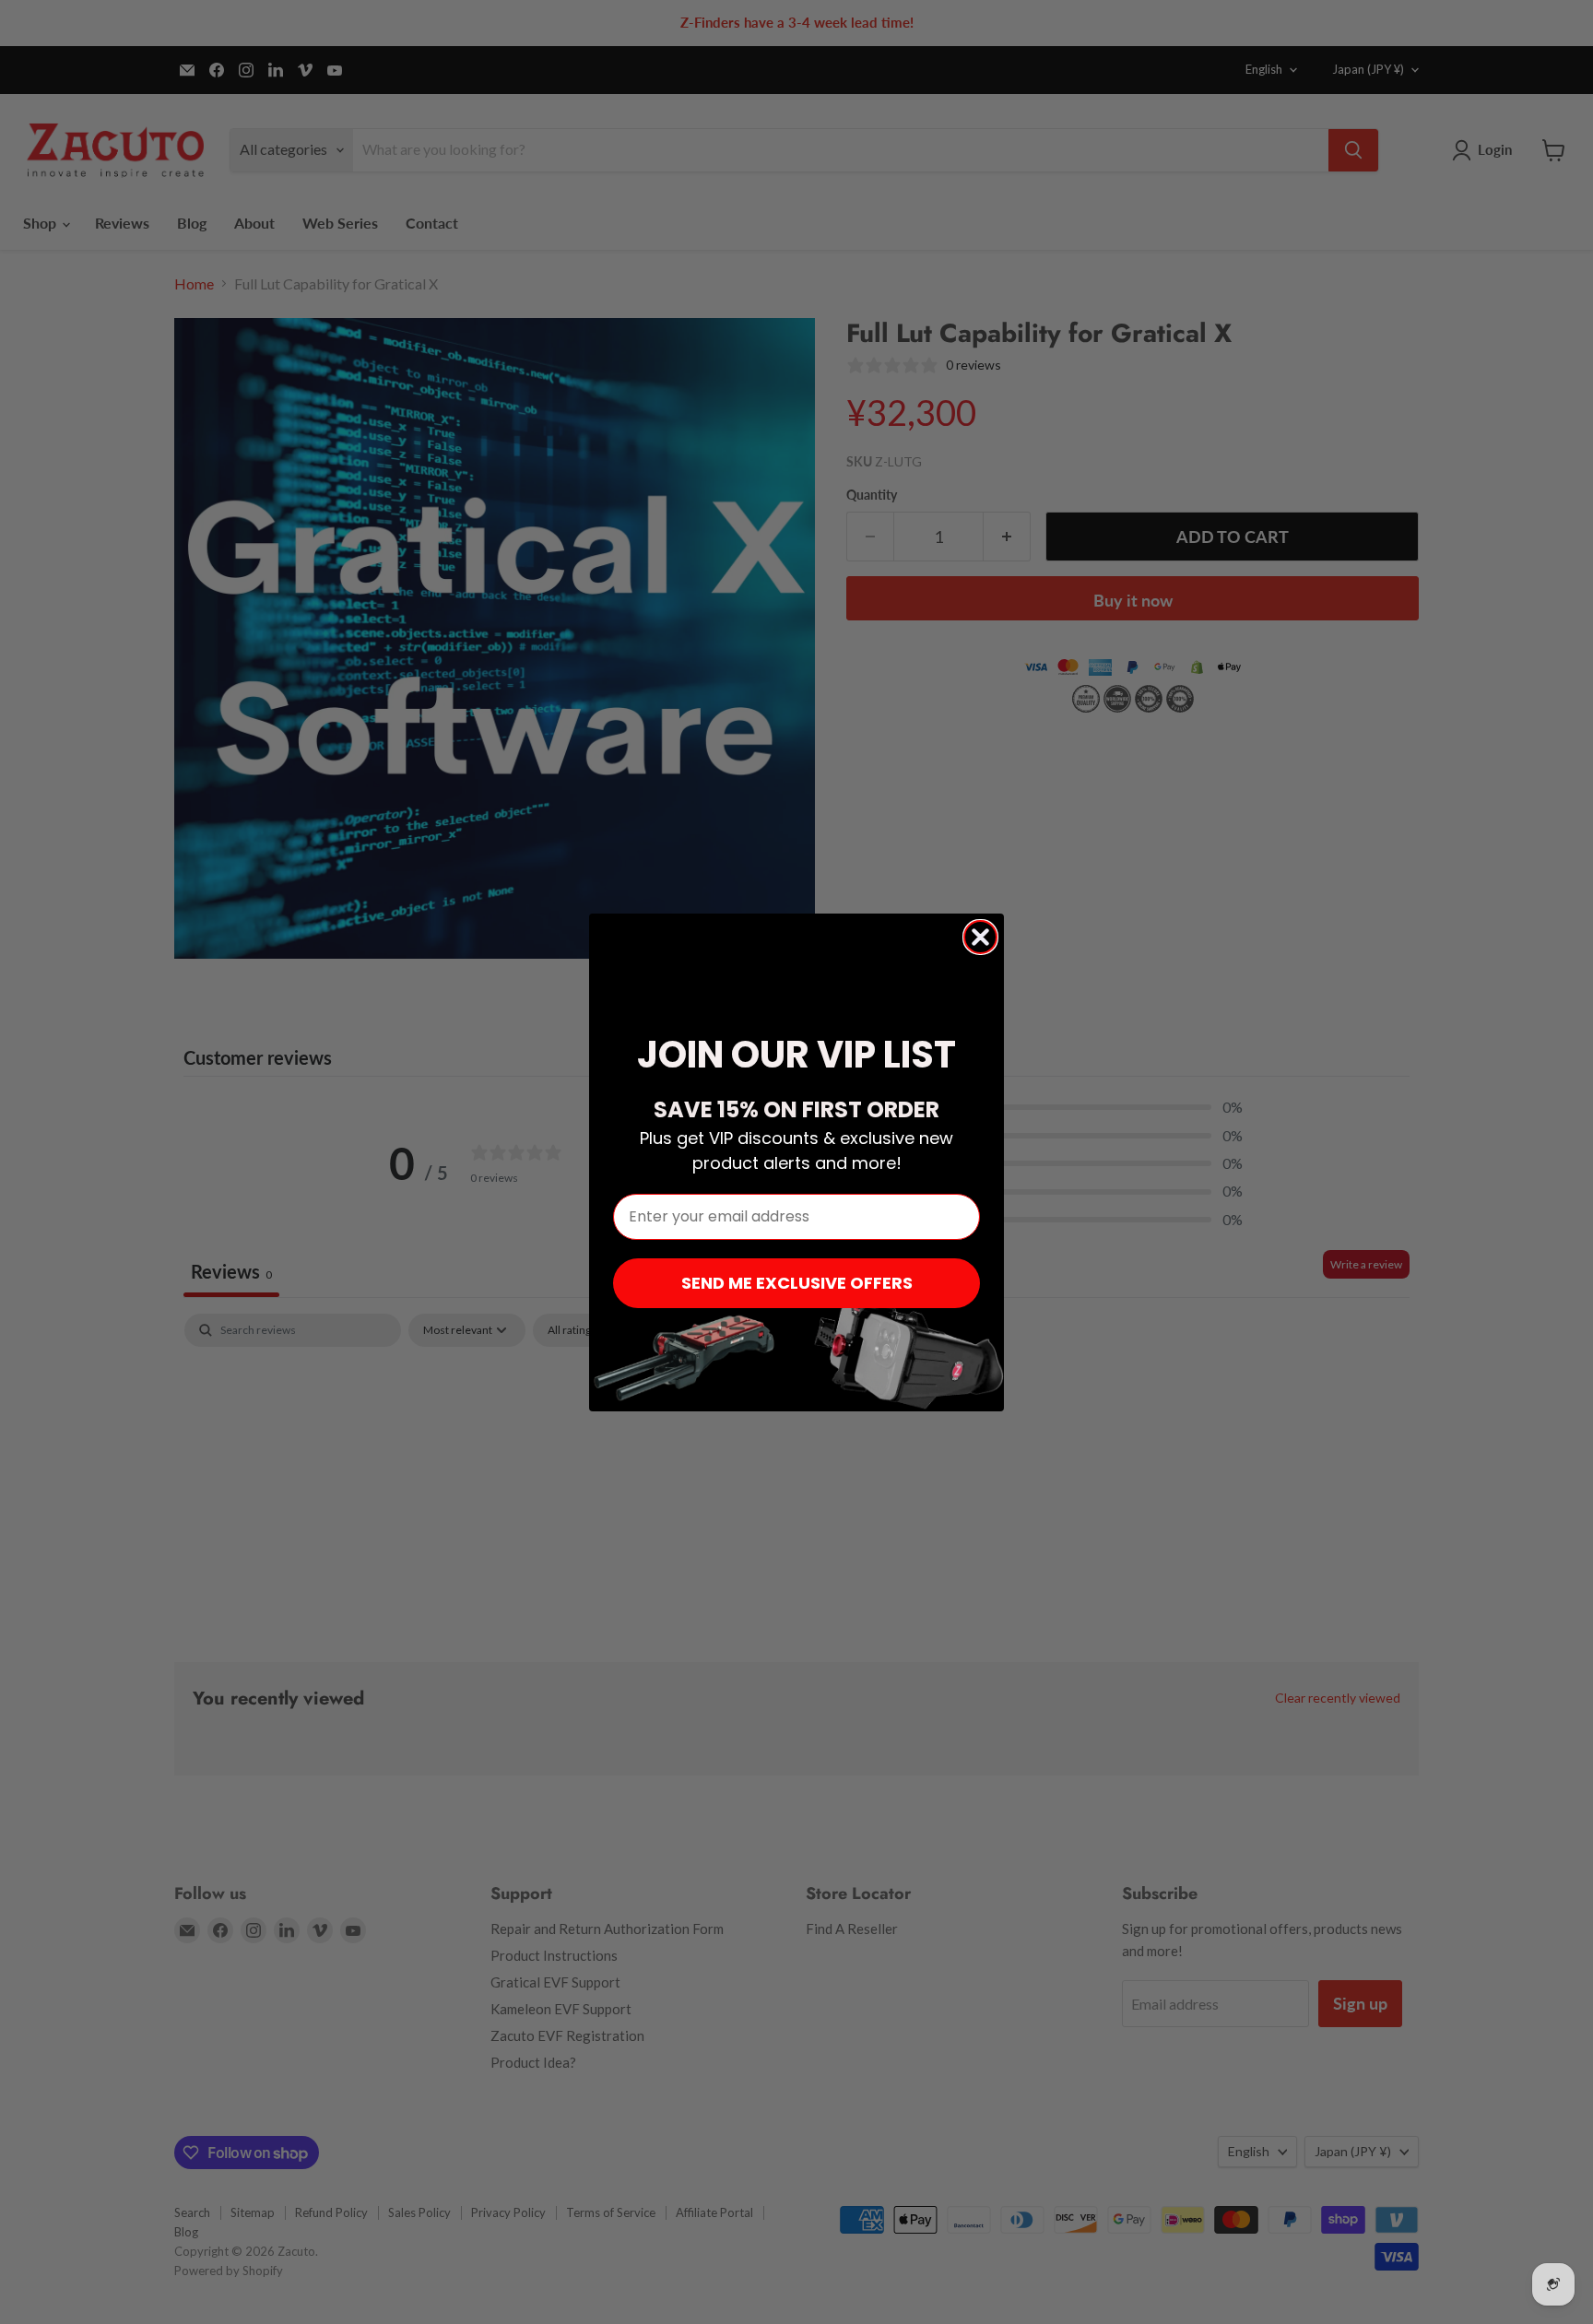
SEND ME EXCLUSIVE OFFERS (797, 1283)
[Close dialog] (980, 937)
